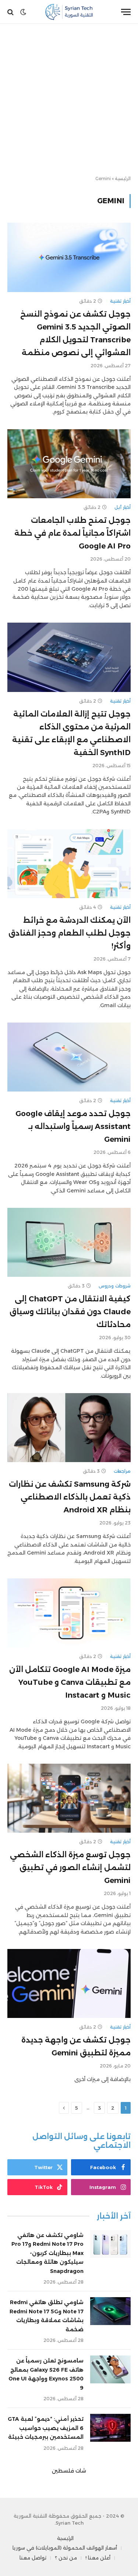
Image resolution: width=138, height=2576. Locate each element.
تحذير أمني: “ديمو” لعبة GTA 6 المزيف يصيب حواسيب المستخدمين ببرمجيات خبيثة (46, 2428)
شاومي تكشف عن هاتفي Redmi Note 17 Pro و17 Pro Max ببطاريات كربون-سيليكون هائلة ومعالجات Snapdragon (47, 2253)
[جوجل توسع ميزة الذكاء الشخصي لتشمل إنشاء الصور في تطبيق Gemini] (69, 1798)
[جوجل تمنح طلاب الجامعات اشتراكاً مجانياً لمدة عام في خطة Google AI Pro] (69, 464)
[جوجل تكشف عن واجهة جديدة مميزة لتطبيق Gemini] (69, 1983)
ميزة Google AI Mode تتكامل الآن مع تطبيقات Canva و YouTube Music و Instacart (70, 1682)
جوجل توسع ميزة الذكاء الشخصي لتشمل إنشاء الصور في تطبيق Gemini (70, 1868)
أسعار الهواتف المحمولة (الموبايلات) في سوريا (65, 2548)
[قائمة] (126, 12)
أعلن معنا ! (98, 2558)
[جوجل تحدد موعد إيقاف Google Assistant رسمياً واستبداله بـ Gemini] (69, 1057)
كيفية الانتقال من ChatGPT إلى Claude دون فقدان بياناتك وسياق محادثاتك (70, 1312)
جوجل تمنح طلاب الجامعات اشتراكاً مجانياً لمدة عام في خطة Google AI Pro (72, 533)
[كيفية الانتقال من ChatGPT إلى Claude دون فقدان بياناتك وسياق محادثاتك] (69, 1242)
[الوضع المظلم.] (23, 12)
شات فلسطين (69, 2471)
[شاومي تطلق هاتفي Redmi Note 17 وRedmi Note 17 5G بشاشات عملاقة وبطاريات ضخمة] (110, 2311)
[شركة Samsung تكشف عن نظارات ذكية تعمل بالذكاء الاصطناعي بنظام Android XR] (69, 1428)
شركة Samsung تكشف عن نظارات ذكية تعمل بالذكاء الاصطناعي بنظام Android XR (70, 1497)
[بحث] (11, 12)
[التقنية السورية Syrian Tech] (69, 12)
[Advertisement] (69, 100)
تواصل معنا (33, 2558)
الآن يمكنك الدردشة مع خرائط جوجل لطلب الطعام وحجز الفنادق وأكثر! (70, 933)
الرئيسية (123, 178)
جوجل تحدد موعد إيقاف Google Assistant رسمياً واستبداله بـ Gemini (73, 1126)
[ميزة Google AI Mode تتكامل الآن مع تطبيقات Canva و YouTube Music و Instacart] (69, 1613)
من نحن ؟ (66, 2558)
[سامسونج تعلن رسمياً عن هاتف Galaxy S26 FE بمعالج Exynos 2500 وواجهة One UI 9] (110, 2369)
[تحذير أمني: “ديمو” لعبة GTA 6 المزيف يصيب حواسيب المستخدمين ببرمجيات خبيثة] (110, 2428)
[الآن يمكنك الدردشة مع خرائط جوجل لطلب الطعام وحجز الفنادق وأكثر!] (69, 864)
